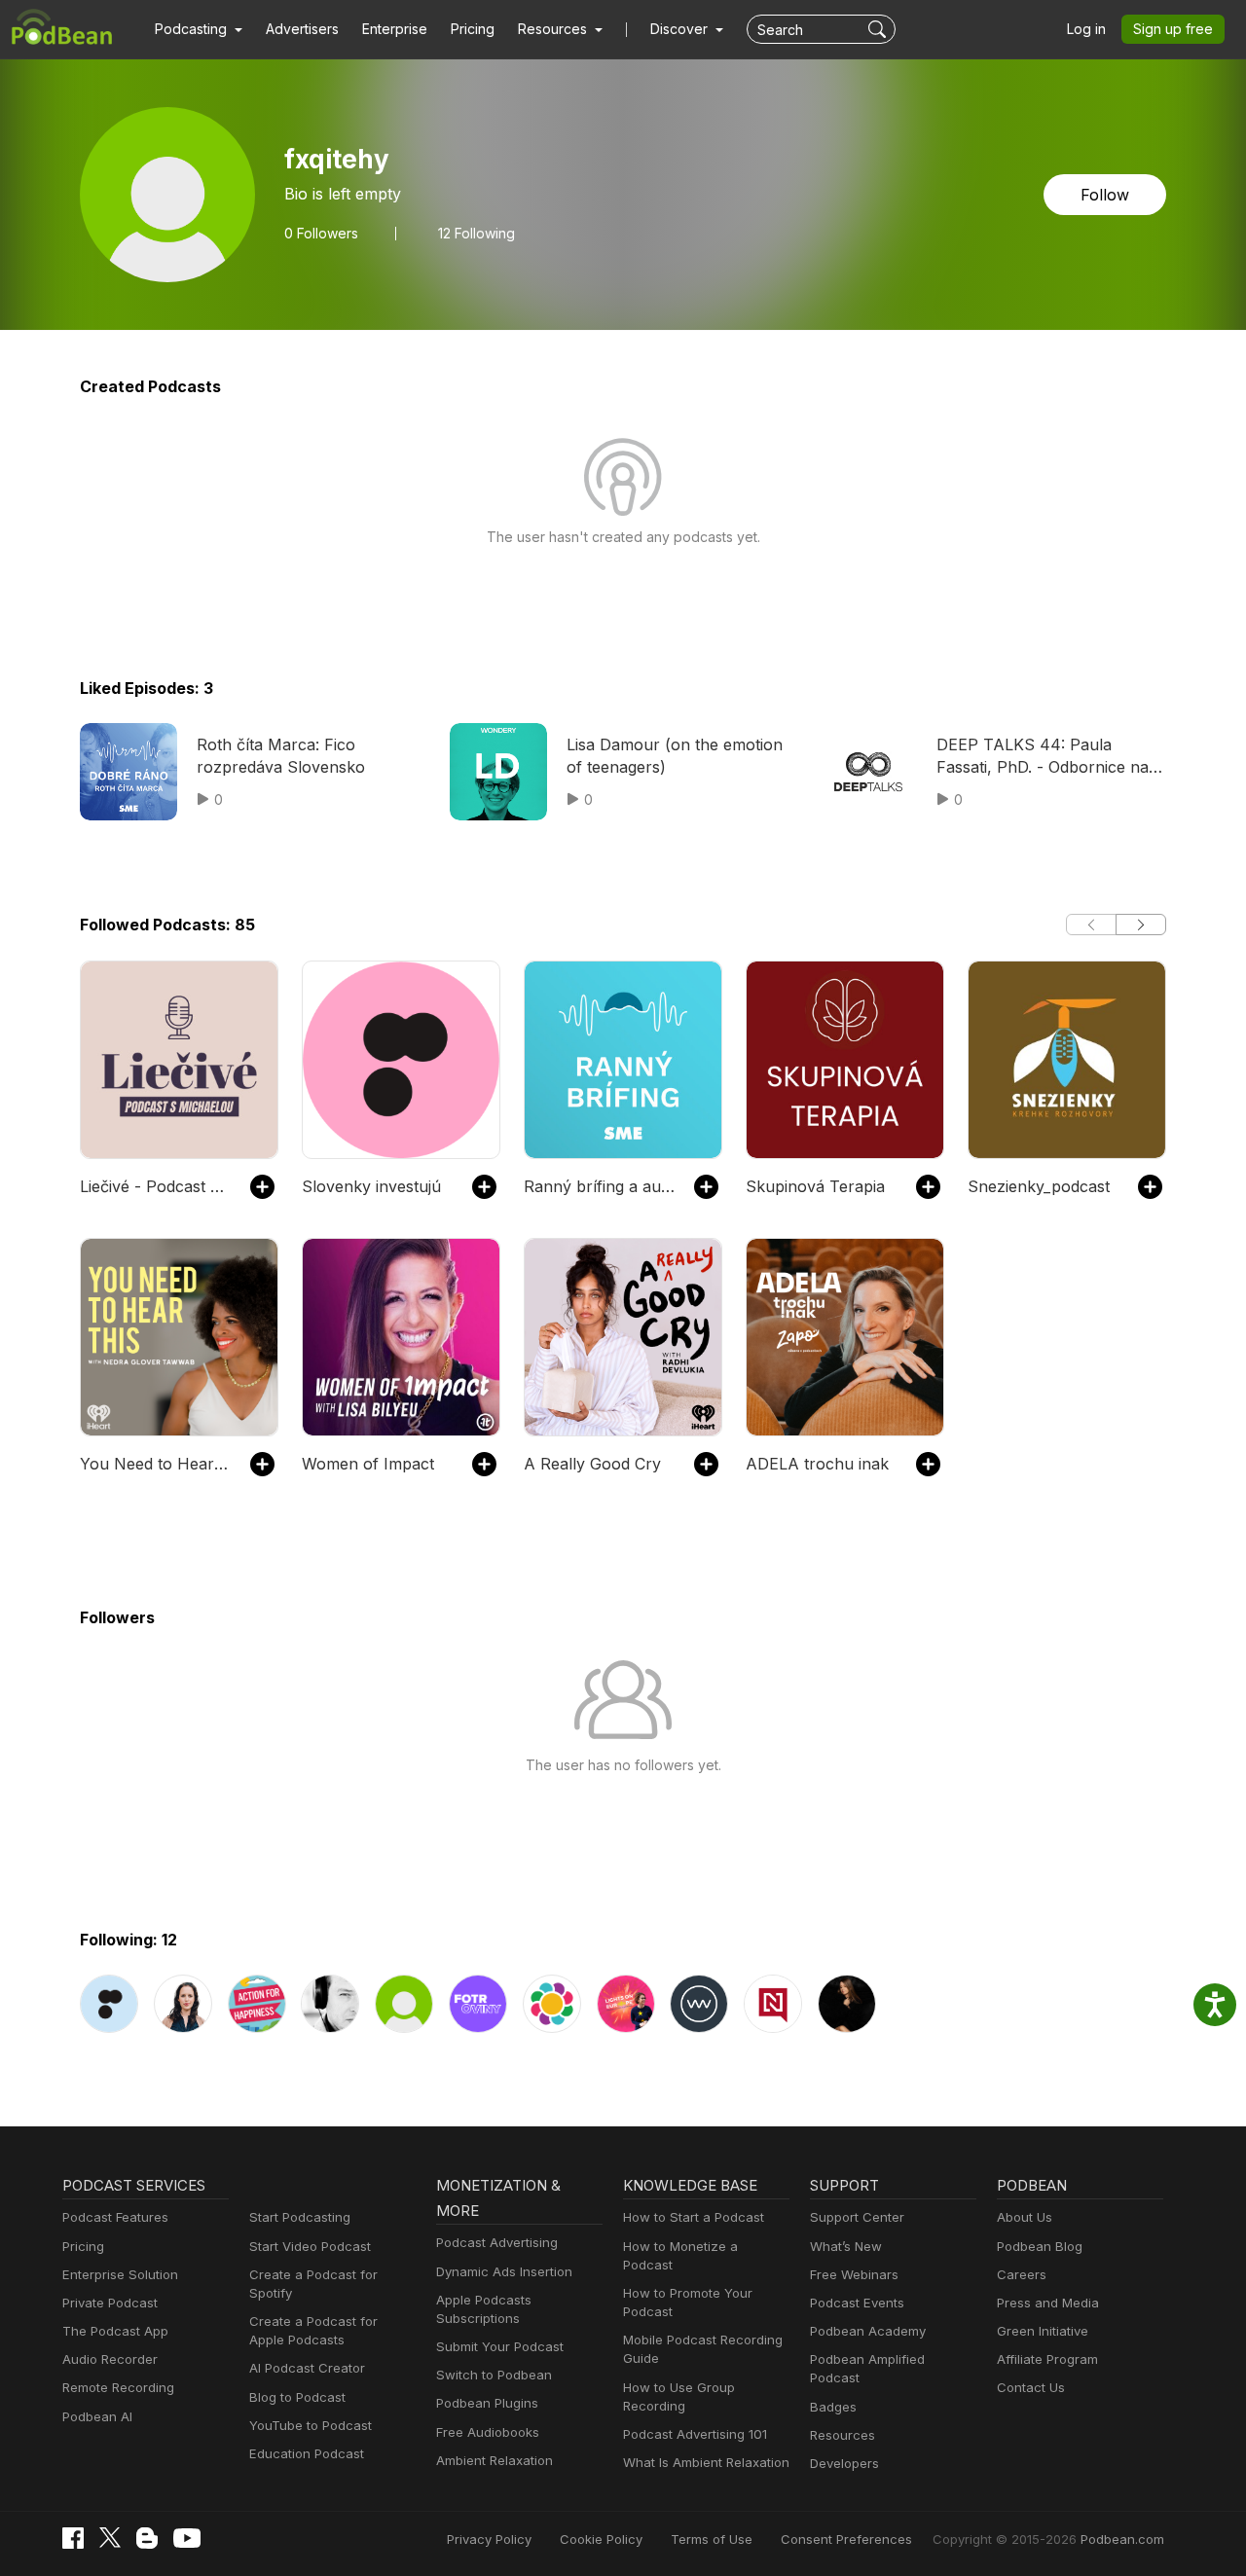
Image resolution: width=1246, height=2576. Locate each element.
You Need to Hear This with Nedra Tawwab (155, 1464)
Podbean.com (1122, 2539)
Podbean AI (97, 2416)
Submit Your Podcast (500, 2346)
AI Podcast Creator (307, 2368)
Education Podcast (307, 2453)
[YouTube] (187, 2538)
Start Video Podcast (310, 2246)
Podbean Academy (868, 2331)
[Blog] (147, 2538)
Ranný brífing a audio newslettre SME (599, 1186)
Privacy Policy (489, 2539)
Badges (833, 2407)
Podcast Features (115, 2217)
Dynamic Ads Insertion (504, 2271)
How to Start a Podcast (694, 2217)
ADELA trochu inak (817, 1464)
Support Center (857, 2217)
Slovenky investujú (371, 1186)
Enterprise (395, 29)
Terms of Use (712, 2539)
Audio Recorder (110, 2359)
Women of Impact (368, 1464)
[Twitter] (110, 2538)
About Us (1025, 2217)
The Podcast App (115, 2331)
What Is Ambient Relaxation (706, 2462)
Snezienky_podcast (1039, 1186)
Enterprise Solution (120, 2274)
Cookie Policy (601, 2539)
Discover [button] (681, 29)
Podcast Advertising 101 (695, 2434)
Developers (844, 2463)
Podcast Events (857, 2303)
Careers (1022, 2274)
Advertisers (302, 29)
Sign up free (1173, 29)
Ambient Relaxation (495, 2460)
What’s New (846, 2246)
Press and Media (1048, 2303)
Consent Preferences (846, 2539)
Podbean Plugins (487, 2403)
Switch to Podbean (494, 2375)
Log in (1086, 29)
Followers (321, 234)
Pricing (473, 29)
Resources (843, 2435)
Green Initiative (1043, 2331)
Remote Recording (118, 2387)
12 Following (476, 234)
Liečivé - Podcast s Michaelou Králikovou (155, 1186)
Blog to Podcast (297, 2397)
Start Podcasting (300, 2217)
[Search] (880, 29)
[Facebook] (73, 2538)
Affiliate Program (1047, 2359)
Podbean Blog (1040, 2246)
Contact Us (1031, 2387)
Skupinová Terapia (815, 1186)
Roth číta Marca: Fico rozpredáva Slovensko (281, 755)
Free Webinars (854, 2274)
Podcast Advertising (497, 2242)
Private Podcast (110, 2303)
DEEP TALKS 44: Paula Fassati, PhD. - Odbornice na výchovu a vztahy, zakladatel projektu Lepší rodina (1044, 756)
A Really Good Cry (592, 1464)
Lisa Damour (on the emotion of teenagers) (675, 755)
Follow (1105, 195)
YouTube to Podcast (311, 2425)
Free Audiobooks (488, 2432)
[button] (199, 29)
